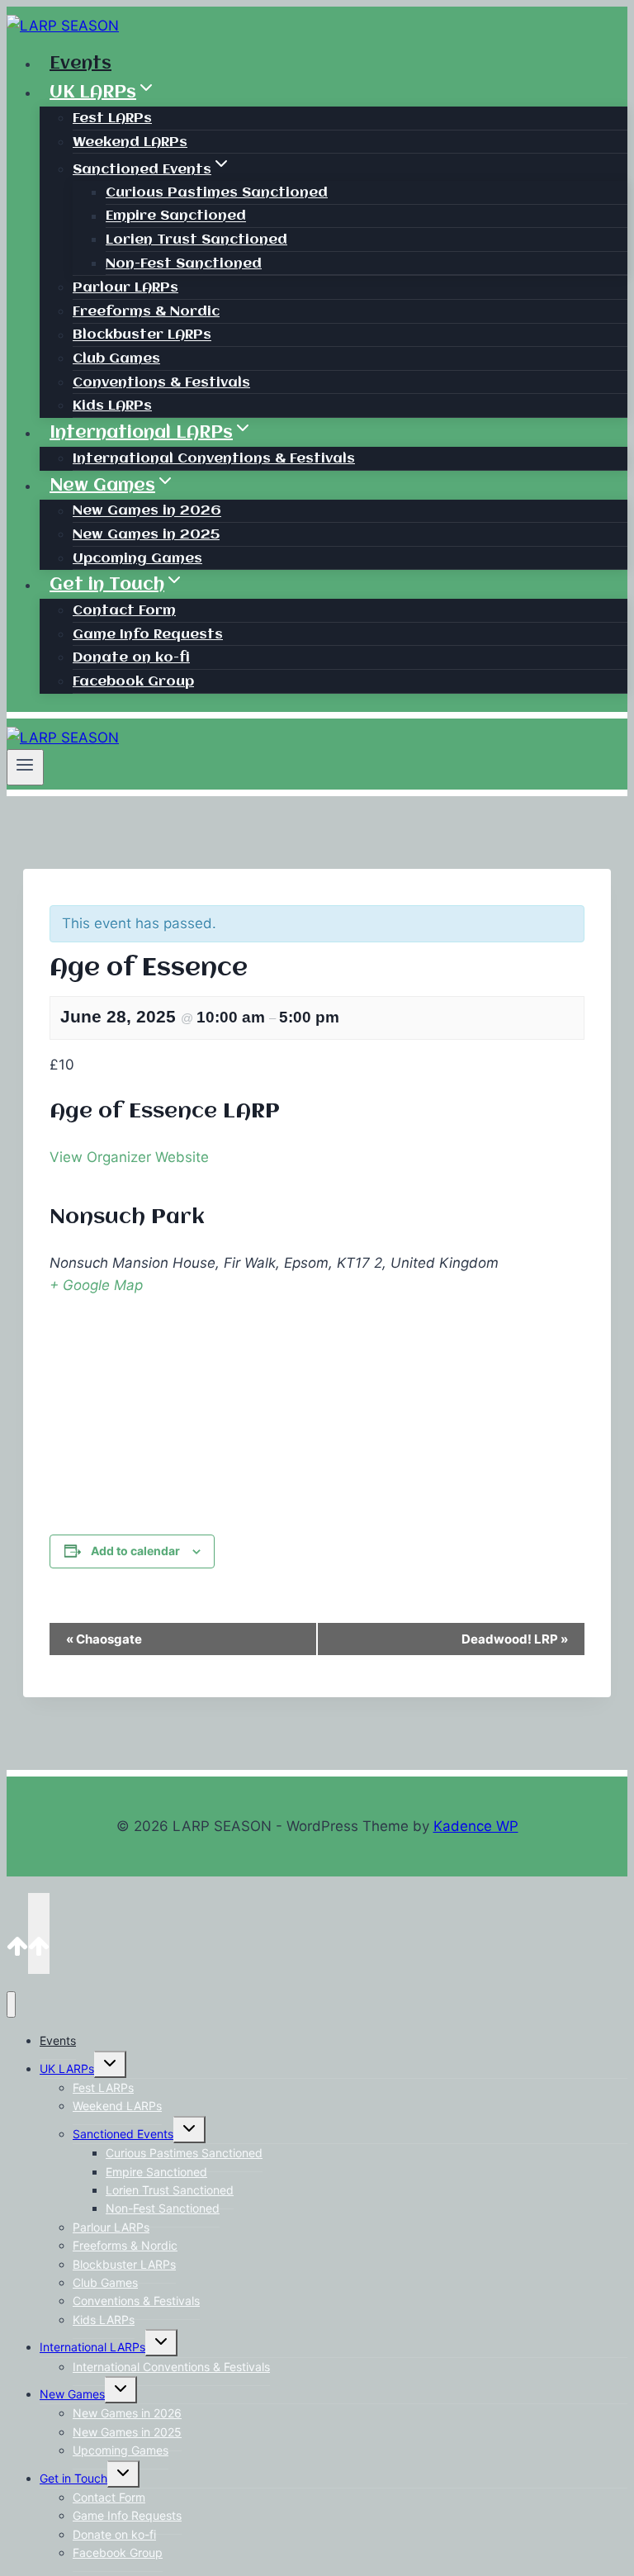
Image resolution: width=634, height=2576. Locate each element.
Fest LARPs (112, 119)
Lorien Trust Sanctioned (196, 240)
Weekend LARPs (130, 142)
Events (80, 64)
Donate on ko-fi (131, 658)
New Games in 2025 (146, 535)
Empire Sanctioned (176, 217)
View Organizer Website (129, 1157)
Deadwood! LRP (515, 1639)
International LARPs (92, 2347)
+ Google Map (96, 1285)
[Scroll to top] (17, 1932)
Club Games (116, 359)
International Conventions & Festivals (214, 459)
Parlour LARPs (125, 288)
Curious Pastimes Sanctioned (217, 193)
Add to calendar (135, 1551)
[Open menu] (25, 767)
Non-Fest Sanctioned (184, 264)
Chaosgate (104, 1639)
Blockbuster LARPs (142, 336)
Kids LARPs (112, 406)
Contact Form (124, 611)
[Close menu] (11, 2005)
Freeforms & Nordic (146, 312)
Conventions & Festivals (161, 383)
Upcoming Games (137, 559)
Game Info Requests (148, 635)
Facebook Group (133, 682)
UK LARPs (67, 2068)
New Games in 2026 (147, 512)
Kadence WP (476, 1826)
